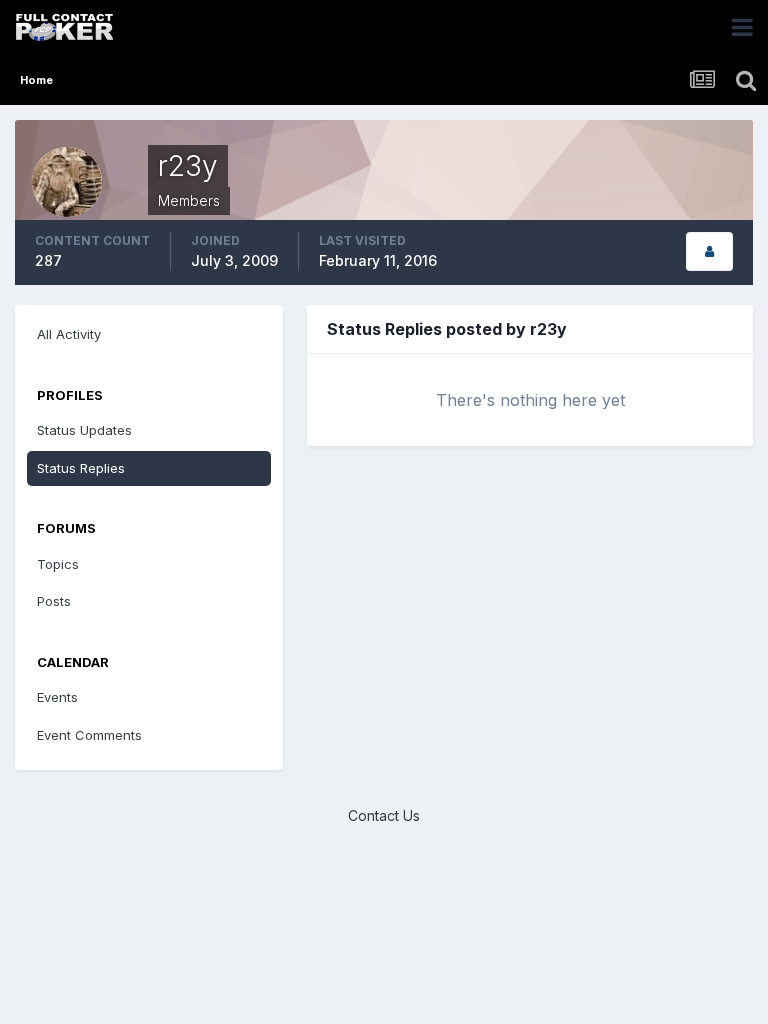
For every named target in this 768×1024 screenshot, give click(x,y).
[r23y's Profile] (709, 251)
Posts (54, 601)
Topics (58, 564)
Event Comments (89, 735)
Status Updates (84, 430)
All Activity (69, 334)
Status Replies (81, 468)
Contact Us (384, 815)
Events (57, 697)
